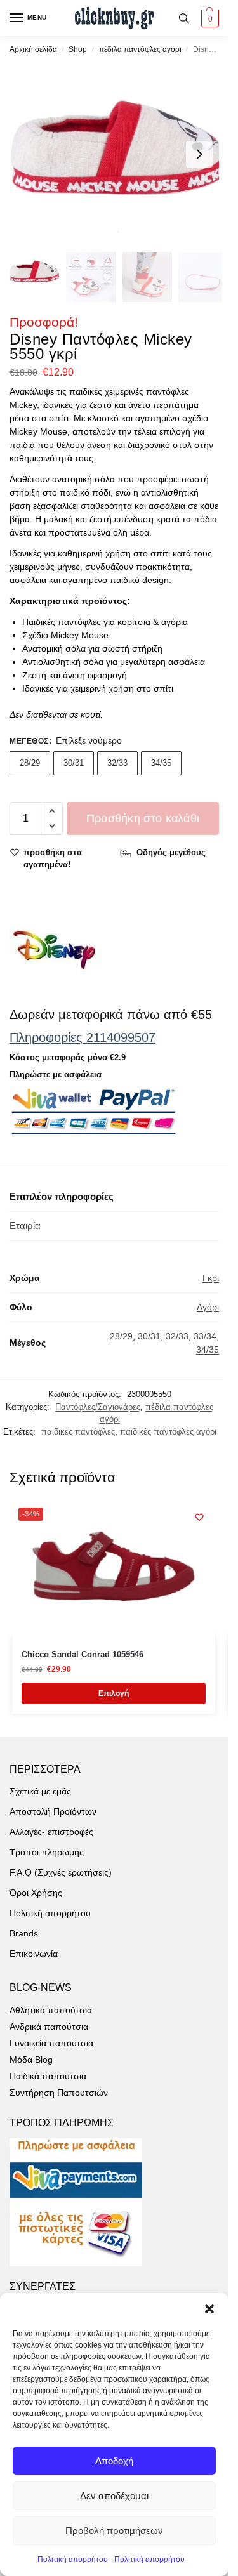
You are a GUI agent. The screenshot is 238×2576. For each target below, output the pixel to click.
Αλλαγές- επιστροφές (51, 1832)
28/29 (30, 763)
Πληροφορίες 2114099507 (83, 1037)
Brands (24, 1933)
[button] (209, 2309)
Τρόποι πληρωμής (47, 1852)
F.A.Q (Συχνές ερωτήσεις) (61, 1872)
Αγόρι (208, 1307)
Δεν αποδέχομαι (114, 2496)
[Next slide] (199, 154)
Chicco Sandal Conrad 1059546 (83, 1654)
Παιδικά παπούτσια (48, 2076)
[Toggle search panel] (184, 18)
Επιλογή (114, 1693)
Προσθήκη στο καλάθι (143, 818)
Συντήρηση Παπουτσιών (59, 2093)
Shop (78, 49)
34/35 (161, 763)
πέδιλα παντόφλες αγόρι (140, 49)
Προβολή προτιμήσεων (114, 2531)
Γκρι (211, 1278)
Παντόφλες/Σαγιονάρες (98, 1407)
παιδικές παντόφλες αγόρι (168, 1432)
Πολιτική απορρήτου (73, 2560)
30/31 (74, 763)
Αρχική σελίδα (33, 49)
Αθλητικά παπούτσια (51, 2010)
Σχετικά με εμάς (40, 1791)
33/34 (205, 1336)
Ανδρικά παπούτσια (49, 2027)
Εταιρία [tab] (25, 1226)
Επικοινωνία (34, 1954)
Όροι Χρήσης (36, 1893)
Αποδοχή (114, 2461)
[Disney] (57, 950)
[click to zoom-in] (119, 154)
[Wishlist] (199, 1517)
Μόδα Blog (31, 2060)
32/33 (117, 763)
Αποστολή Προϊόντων (53, 1811)
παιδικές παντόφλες (78, 1432)
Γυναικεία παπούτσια (51, 2043)
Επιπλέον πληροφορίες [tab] (62, 1196)
